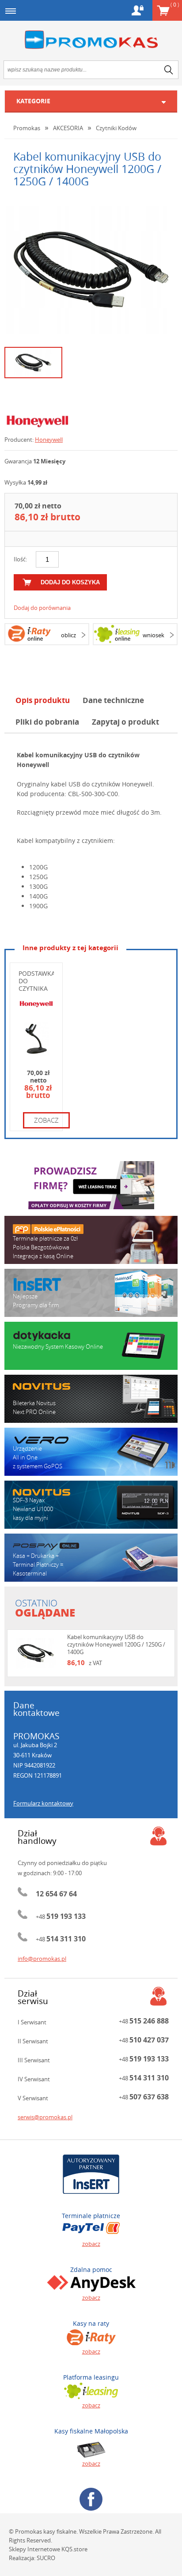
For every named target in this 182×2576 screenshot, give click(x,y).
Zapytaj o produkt (125, 722)
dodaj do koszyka (70, 582)
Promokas (91, 40)
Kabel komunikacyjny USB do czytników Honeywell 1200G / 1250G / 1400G (116, 1644)
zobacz (46, 1120)
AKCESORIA (68, 128)
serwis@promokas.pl (45, 2117)
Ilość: (20, 559)
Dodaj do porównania (42, 608)
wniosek (154, 635)
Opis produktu (43, 700)
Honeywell (49, 440)
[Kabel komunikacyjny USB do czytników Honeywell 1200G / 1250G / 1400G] (91, 270)
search (169, 70)
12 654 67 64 (56, 1894)
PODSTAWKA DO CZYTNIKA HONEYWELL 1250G (37, 988)
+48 (61, 1917)
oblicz (68, 635)
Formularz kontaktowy (43, 1803)
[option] (91, 270)
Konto (138, 10)
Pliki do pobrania (47, 722)
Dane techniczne (113, 700)
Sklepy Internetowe (34, 2549)
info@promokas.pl (42, 1959)
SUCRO (46, 2558)
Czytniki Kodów (116, 128)
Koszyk (175, 4)
